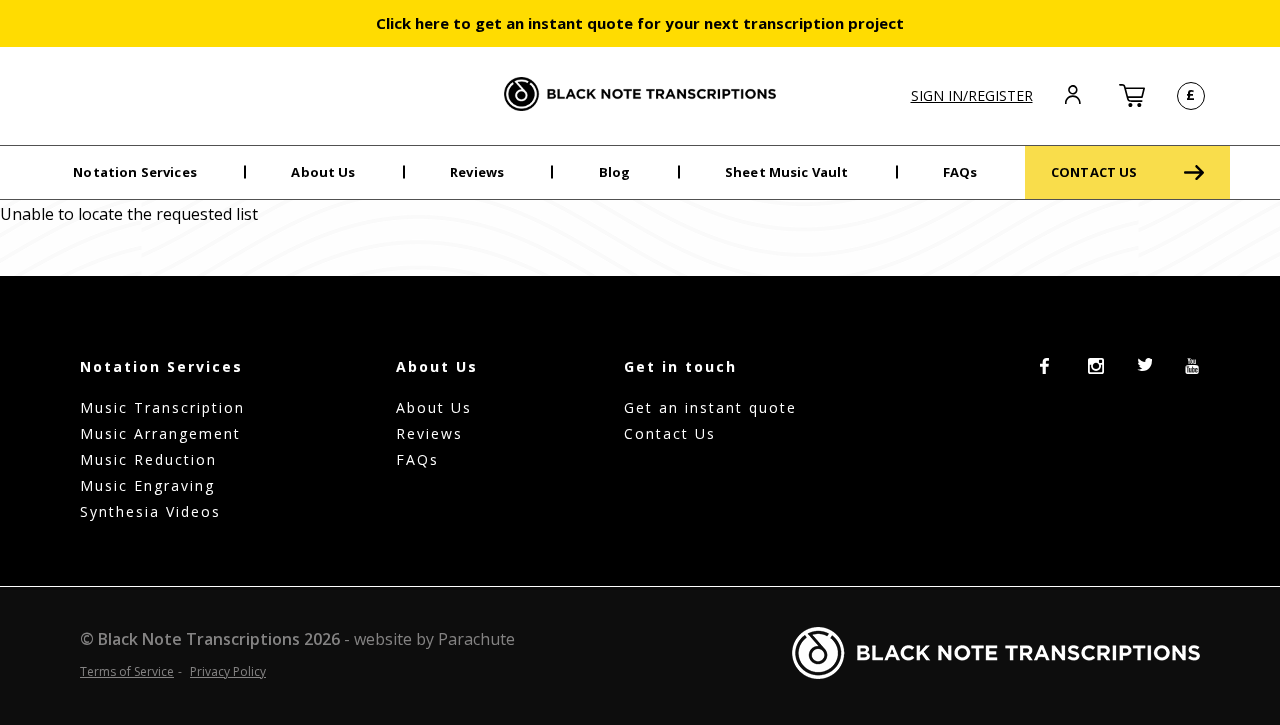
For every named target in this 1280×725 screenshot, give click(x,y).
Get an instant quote (710, 407)
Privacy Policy (228, 671)
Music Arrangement (160, 433)
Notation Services (135, 172)
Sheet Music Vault (787, 172)
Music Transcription (162, 407)
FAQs (960, 172)
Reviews (477, 172)
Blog (615, 172)
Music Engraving (147, 485)
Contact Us (670, 433)
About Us (323, 172)
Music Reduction (148, 459)
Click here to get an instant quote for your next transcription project (640, 23)
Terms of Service (127, 671)
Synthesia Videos (150, 511)
